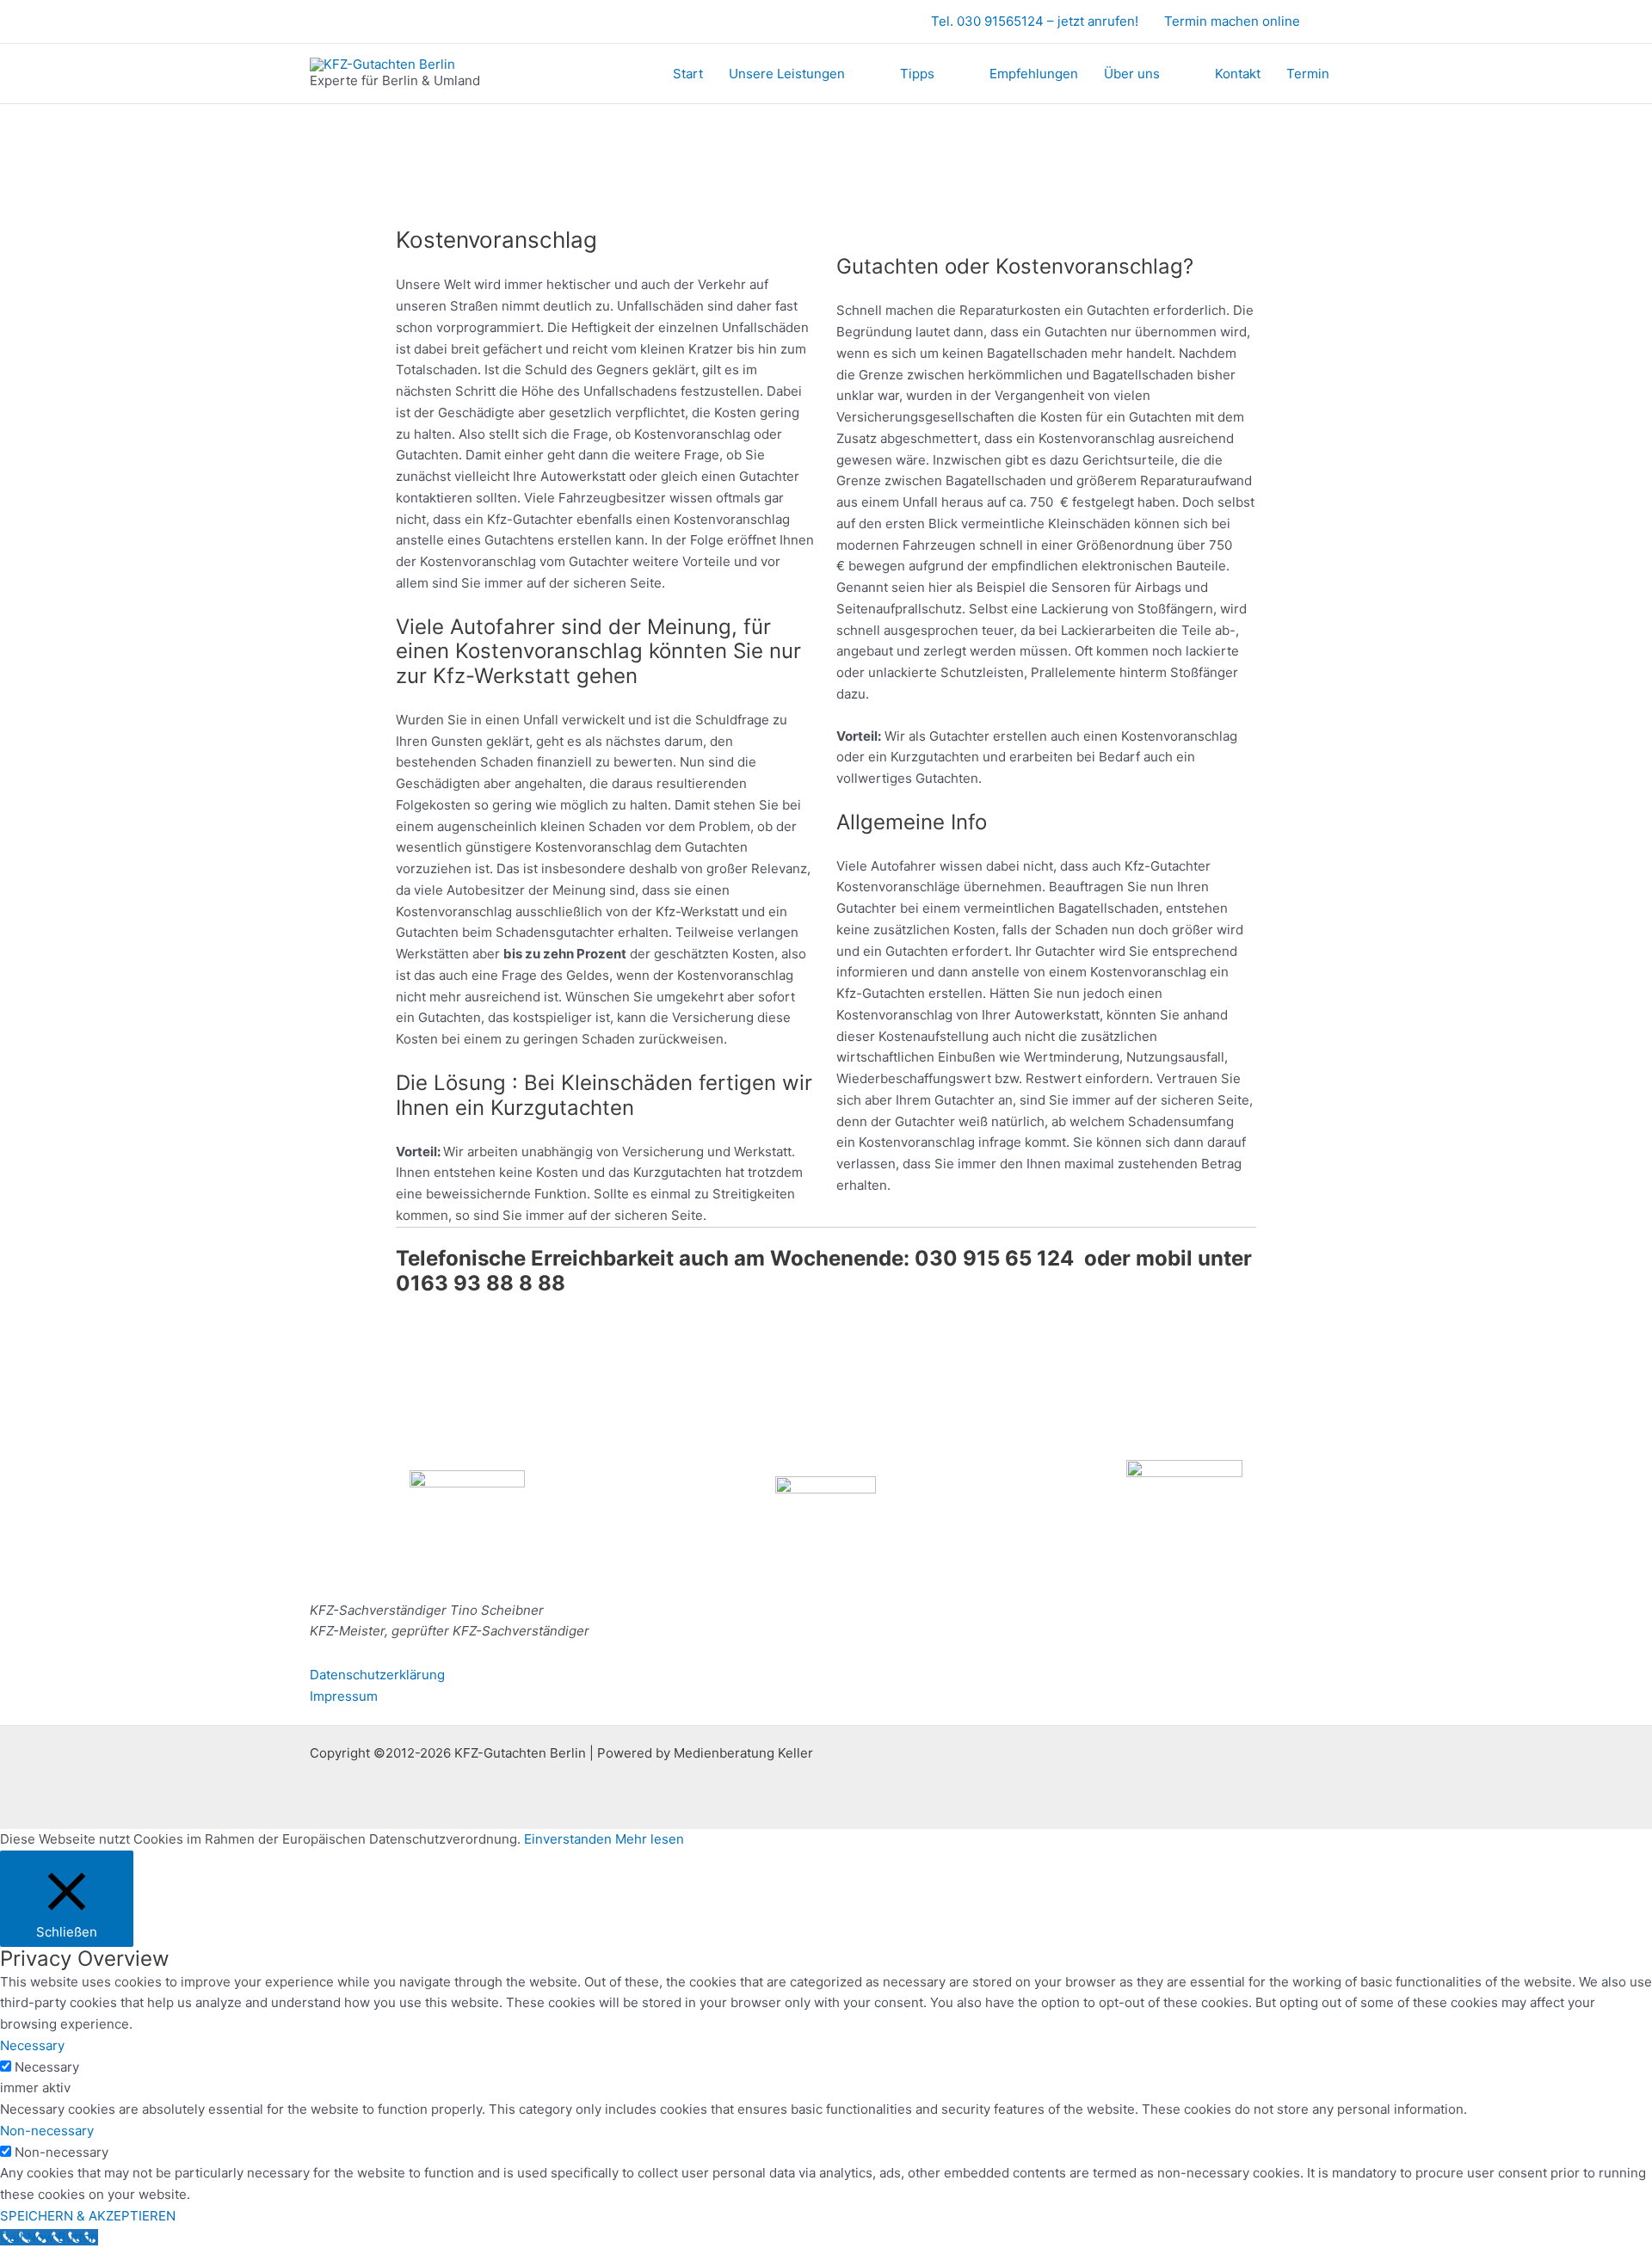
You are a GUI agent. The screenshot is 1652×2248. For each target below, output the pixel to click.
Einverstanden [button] (568, 1839)
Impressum (344, 1696)
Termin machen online (1232, 21)
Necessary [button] (32, 2045)
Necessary (47, 2067)
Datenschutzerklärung (377, 1675)
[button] (1336, 22)
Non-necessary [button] (47, 2131)
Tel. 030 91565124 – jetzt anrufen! (1035, 21)
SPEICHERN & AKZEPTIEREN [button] (88, 2216)
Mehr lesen (650, 1839)
